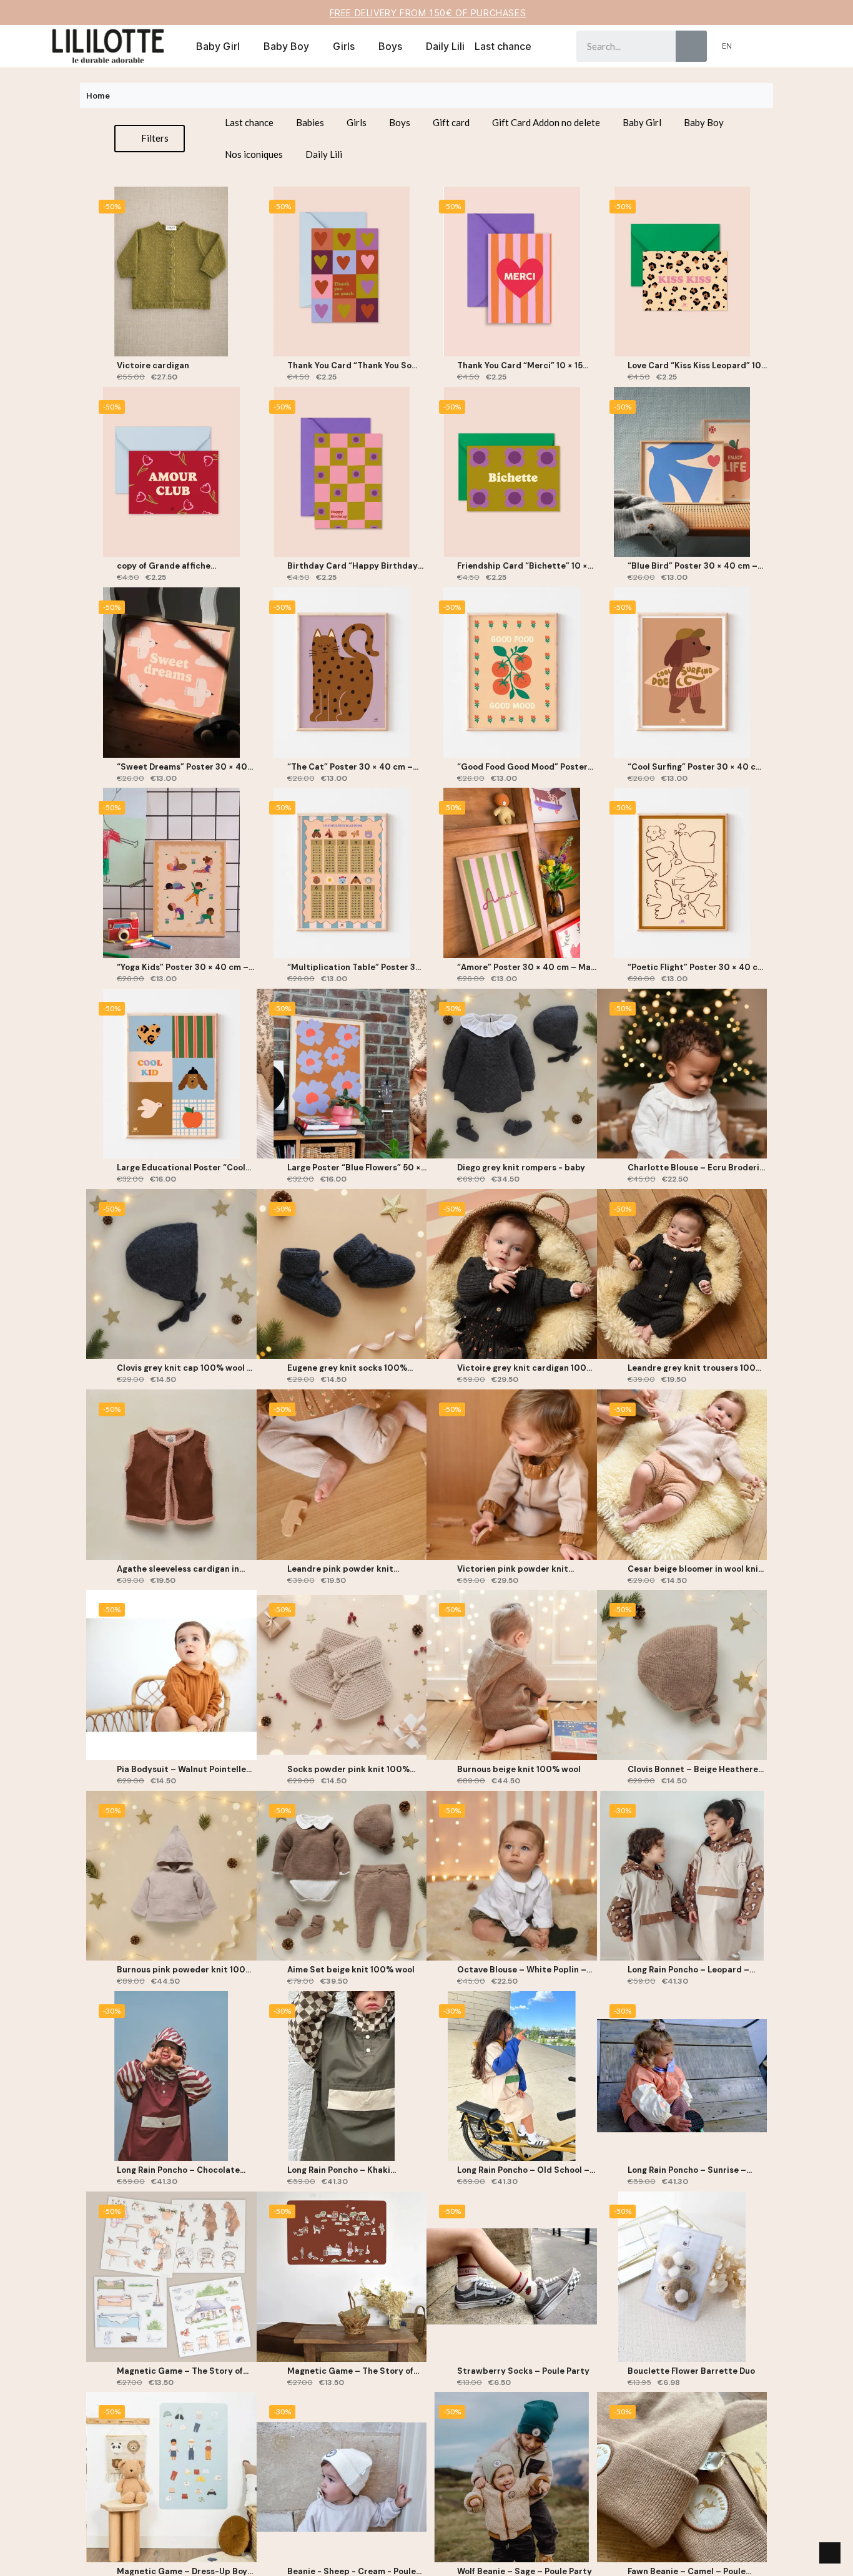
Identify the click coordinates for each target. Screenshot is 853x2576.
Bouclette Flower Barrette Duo (691, 2371)
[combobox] (617, 46)
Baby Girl (218, 46)
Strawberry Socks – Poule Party (523, 2371)
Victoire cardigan (153, 365)
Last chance (503, 46)
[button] (774, 46)
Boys (390, 46)
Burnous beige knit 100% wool (519, 1769)
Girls (344, 46)
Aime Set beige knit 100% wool (351, 1970)
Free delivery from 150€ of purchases (428, 13)
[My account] (753, 46)
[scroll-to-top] (830, 2553)
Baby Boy (286, 46)
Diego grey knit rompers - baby (521, 1168)
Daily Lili (445, 46)
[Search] (691, 46)
